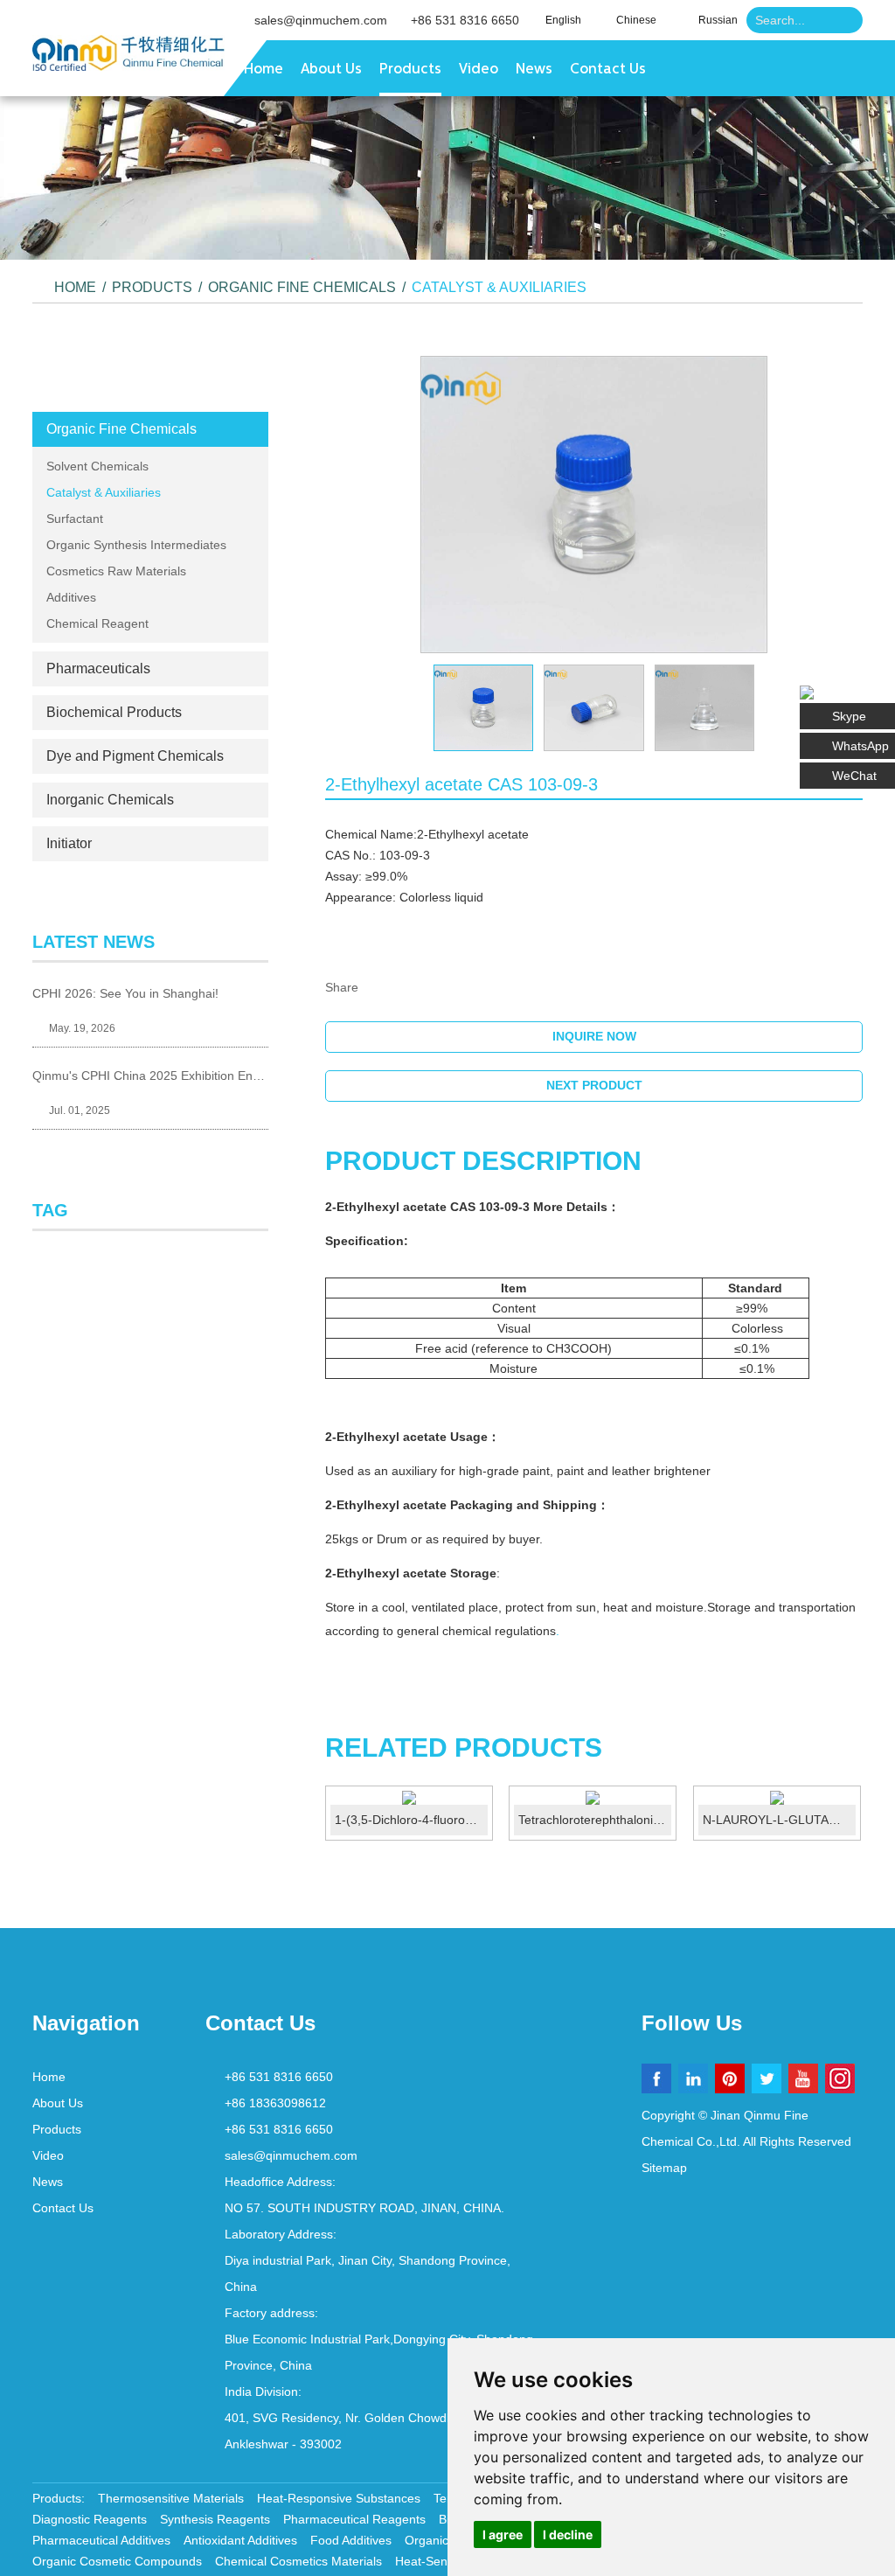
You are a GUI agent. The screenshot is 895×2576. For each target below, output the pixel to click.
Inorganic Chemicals (110, 800)
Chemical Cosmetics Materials (298, 2561)
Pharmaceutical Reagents (354, 2519)
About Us (331, 70)
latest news (94, 942)
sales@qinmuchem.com (321, 20)
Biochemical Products (114, 712)
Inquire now (594, 1036)
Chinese (636, 20)
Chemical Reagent (97, 623)
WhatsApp (860, 746)
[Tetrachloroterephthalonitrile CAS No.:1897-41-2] (593, 1798)
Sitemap (664, 2168)
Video (479, 70)
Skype (849, 716)
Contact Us (608, 70)
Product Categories (150, 379)
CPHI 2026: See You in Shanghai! (125, 993)
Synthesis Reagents (215, 2519)
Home (264, 70)
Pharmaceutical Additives (101, 2540)
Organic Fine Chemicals (302, 287)
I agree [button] (503, 2534)
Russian (718, 20)
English (563, 20)
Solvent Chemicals (97, 466)
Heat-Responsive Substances (339, 2498)
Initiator (69, 843)
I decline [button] (568, 2534)
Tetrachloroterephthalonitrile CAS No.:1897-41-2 (595, 1820)
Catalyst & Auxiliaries (499, 287)
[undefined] (594, 505)
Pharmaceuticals (98, 668)
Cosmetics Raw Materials (116, 571)
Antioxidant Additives (240, 2540)
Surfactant (75, 519)
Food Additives (351, 2540)
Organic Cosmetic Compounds (117, 2561)
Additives (71, 597)
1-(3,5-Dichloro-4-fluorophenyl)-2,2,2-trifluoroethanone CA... (411, 1820)
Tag (50, 1210)
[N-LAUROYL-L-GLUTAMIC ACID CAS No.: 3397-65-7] (777, 1798)
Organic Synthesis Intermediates (136, 545)
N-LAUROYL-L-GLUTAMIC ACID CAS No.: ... (779, 1820)
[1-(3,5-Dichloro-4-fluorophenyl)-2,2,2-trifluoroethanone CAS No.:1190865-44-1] (409, 1798)
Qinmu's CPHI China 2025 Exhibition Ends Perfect (150, 1076)
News (534, 70)
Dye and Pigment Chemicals (135, 756)
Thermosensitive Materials (171, 2498)
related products (464, 1748)
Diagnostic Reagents (90, 2519)
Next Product (594, 1085)
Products (410, 70)
